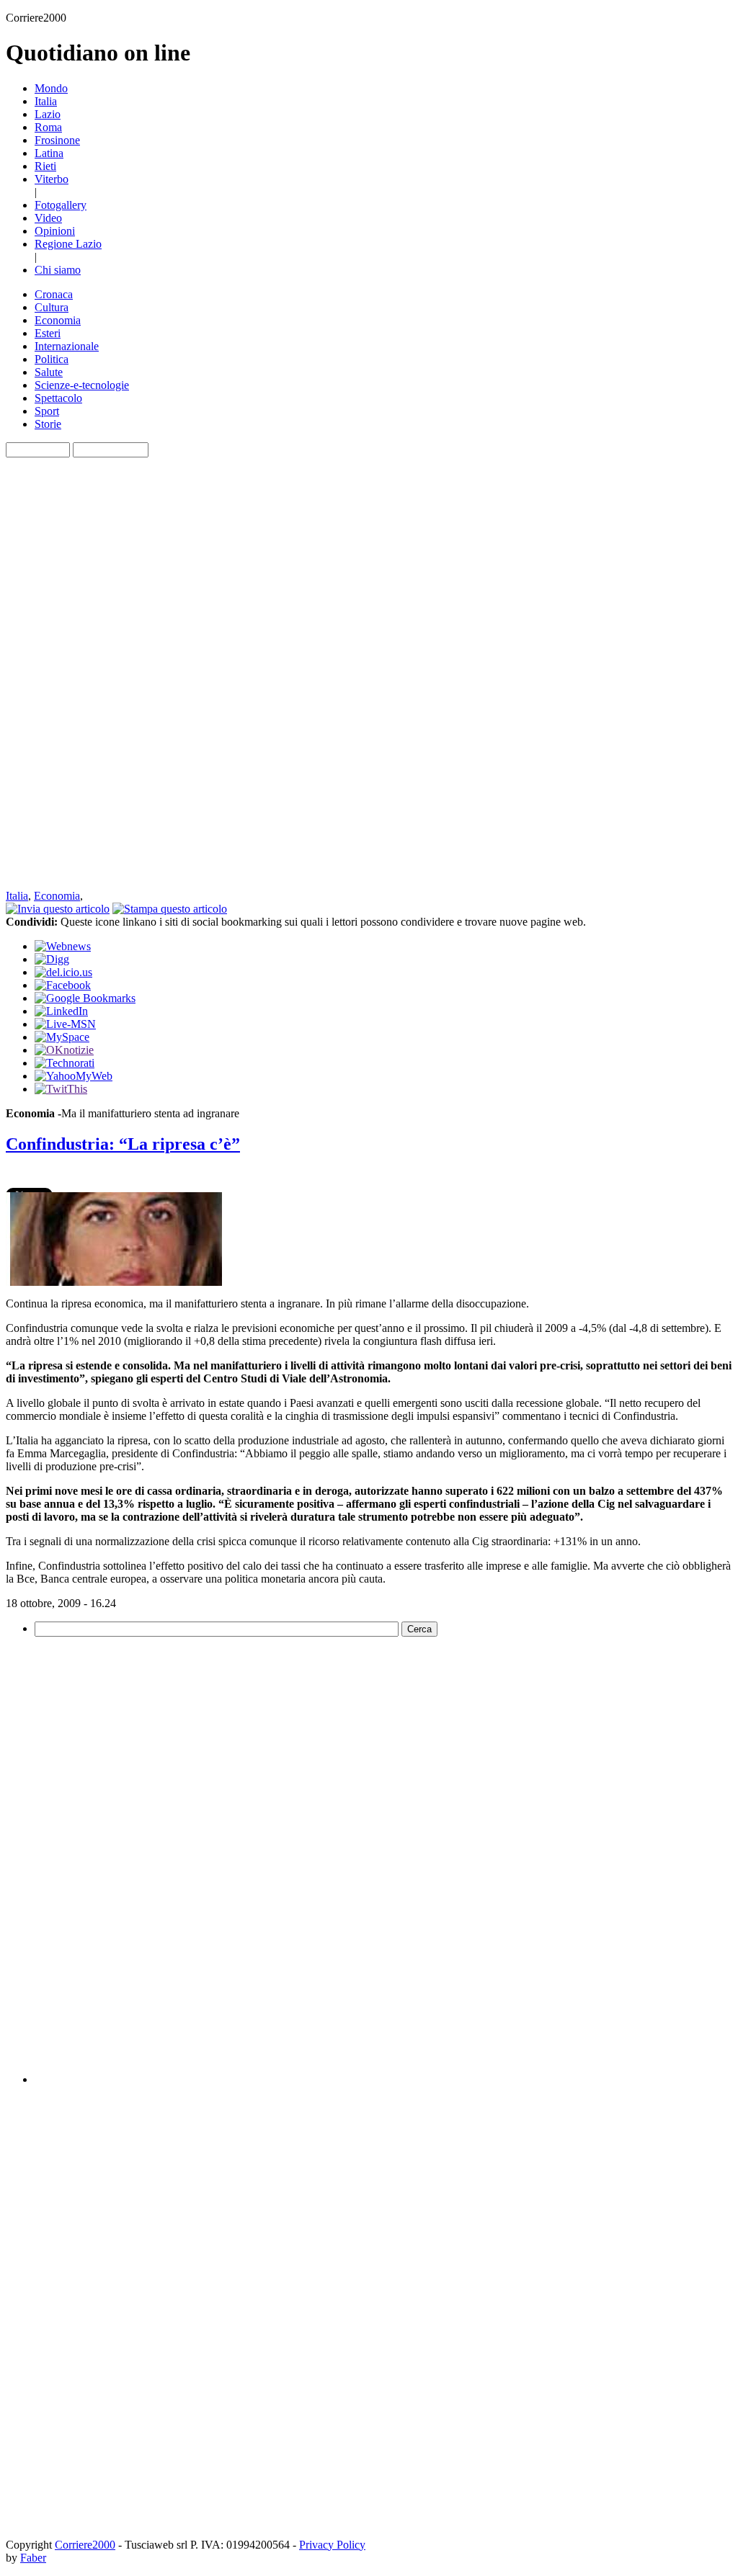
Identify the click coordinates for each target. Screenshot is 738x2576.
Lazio (48, 114)
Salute (49, 372)
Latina (49, 153)
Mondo (51, 88)
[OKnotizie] (64, 1050)
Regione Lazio (68, 244)
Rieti (45, 166)
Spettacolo (58, 398)
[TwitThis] (61, 1089)
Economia (58, 320)
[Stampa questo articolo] (170, 909)
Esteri (48, 333)
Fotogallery (61, 205)
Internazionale (67, 346)
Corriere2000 (85, 2545)
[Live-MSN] (65, 1024)
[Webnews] (63, 946)
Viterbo (52, 179)
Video (48, 218)
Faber (33, 2558)
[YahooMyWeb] (74, 1076)
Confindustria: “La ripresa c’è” (123, 1144)
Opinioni (55, 231)
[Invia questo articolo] (58, 909)
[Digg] (52, 959)
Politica (52, 359)
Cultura (52, 307)
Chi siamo (58, 270)
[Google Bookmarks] (85, 998)
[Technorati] (65, 1063)
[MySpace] (62, 1037)
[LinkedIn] (61, 1011)
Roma (48, 127)
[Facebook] (63, 985)
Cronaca (54, 294)
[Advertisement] (63, 674)
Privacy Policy (332, 2545)
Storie (48, 424)
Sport (47, 411)
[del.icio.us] (63, 972)
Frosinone (57, 140)
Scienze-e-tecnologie (82, 385)
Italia (46, 101)
